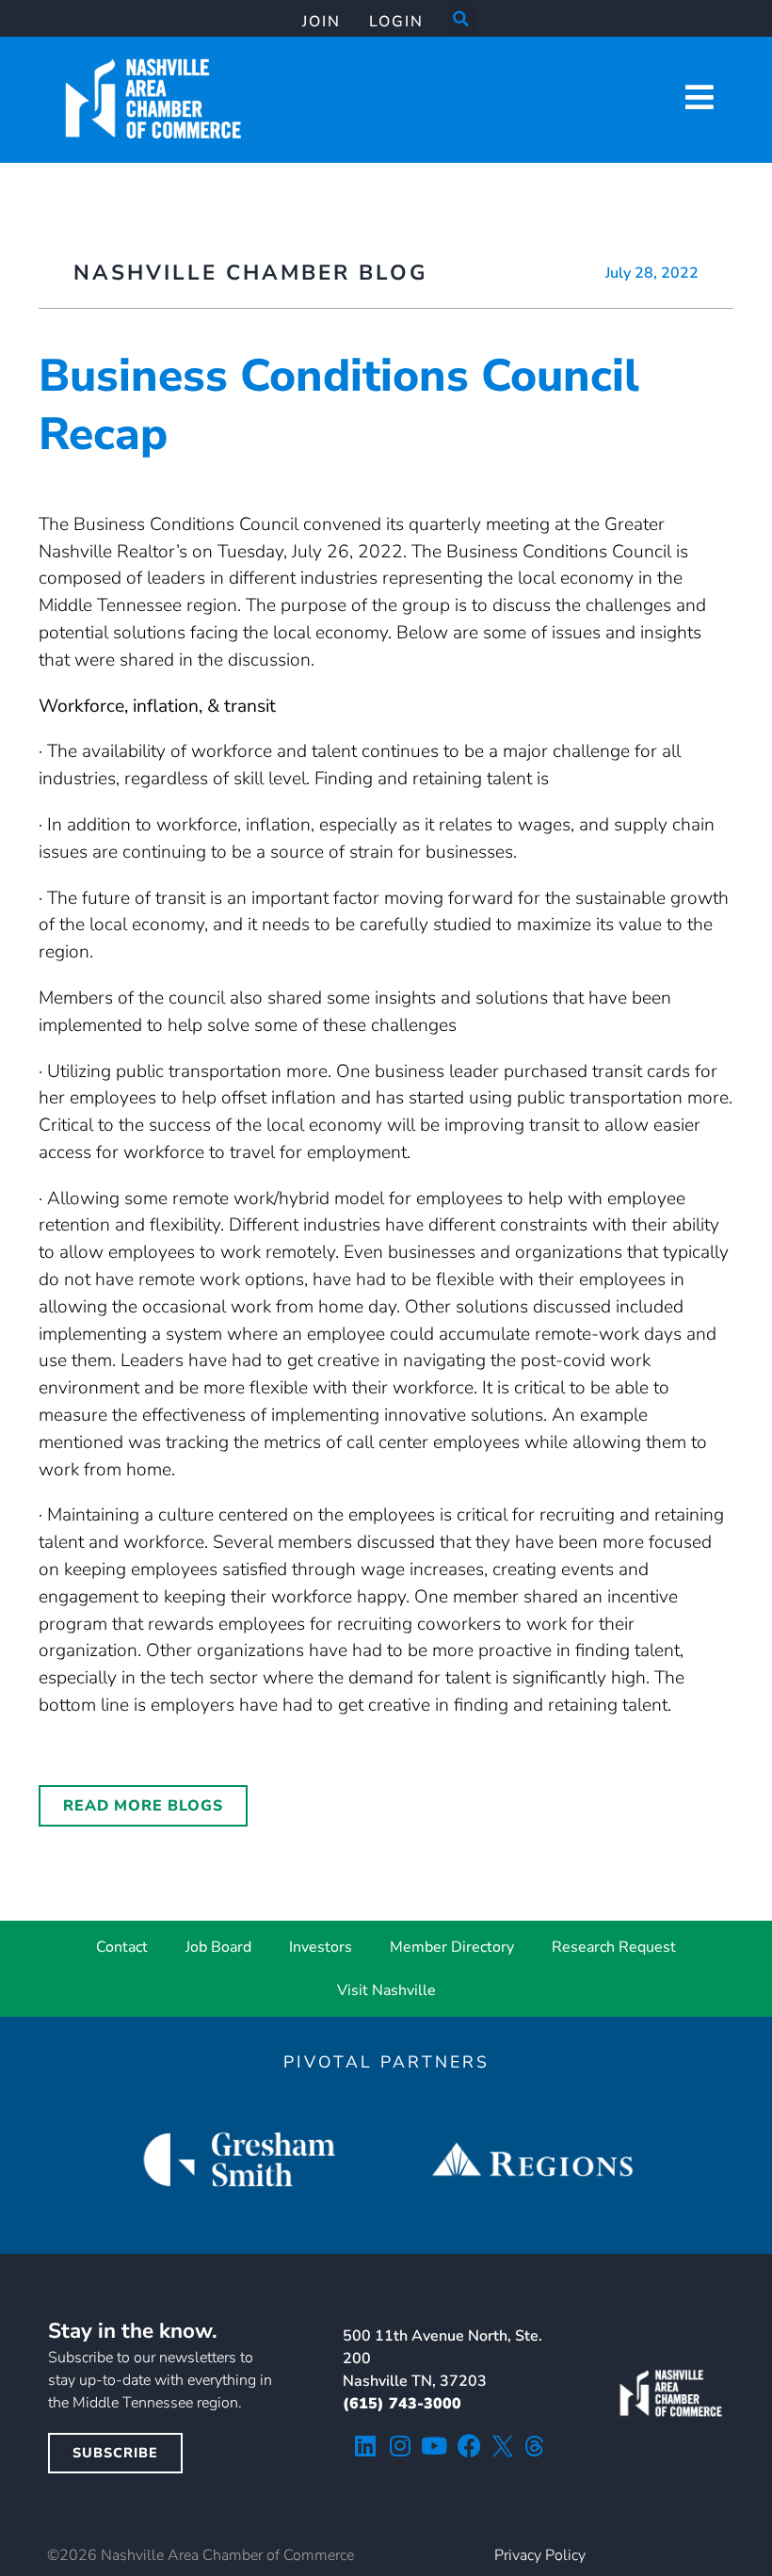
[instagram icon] (400, 2446)
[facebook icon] (469, 2446)
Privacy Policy (540, 2555)
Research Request (614, 1947)
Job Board (218, 1947)
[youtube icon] (434, 2446)
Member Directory (452, 1947)
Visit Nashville (386, 1990)
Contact (122, 1947)
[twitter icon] (503, 2446)
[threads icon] (535, 2446)
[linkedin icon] (365, 2446)
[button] (461, 19)
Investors (321, 1947)
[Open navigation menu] (700, 97)
